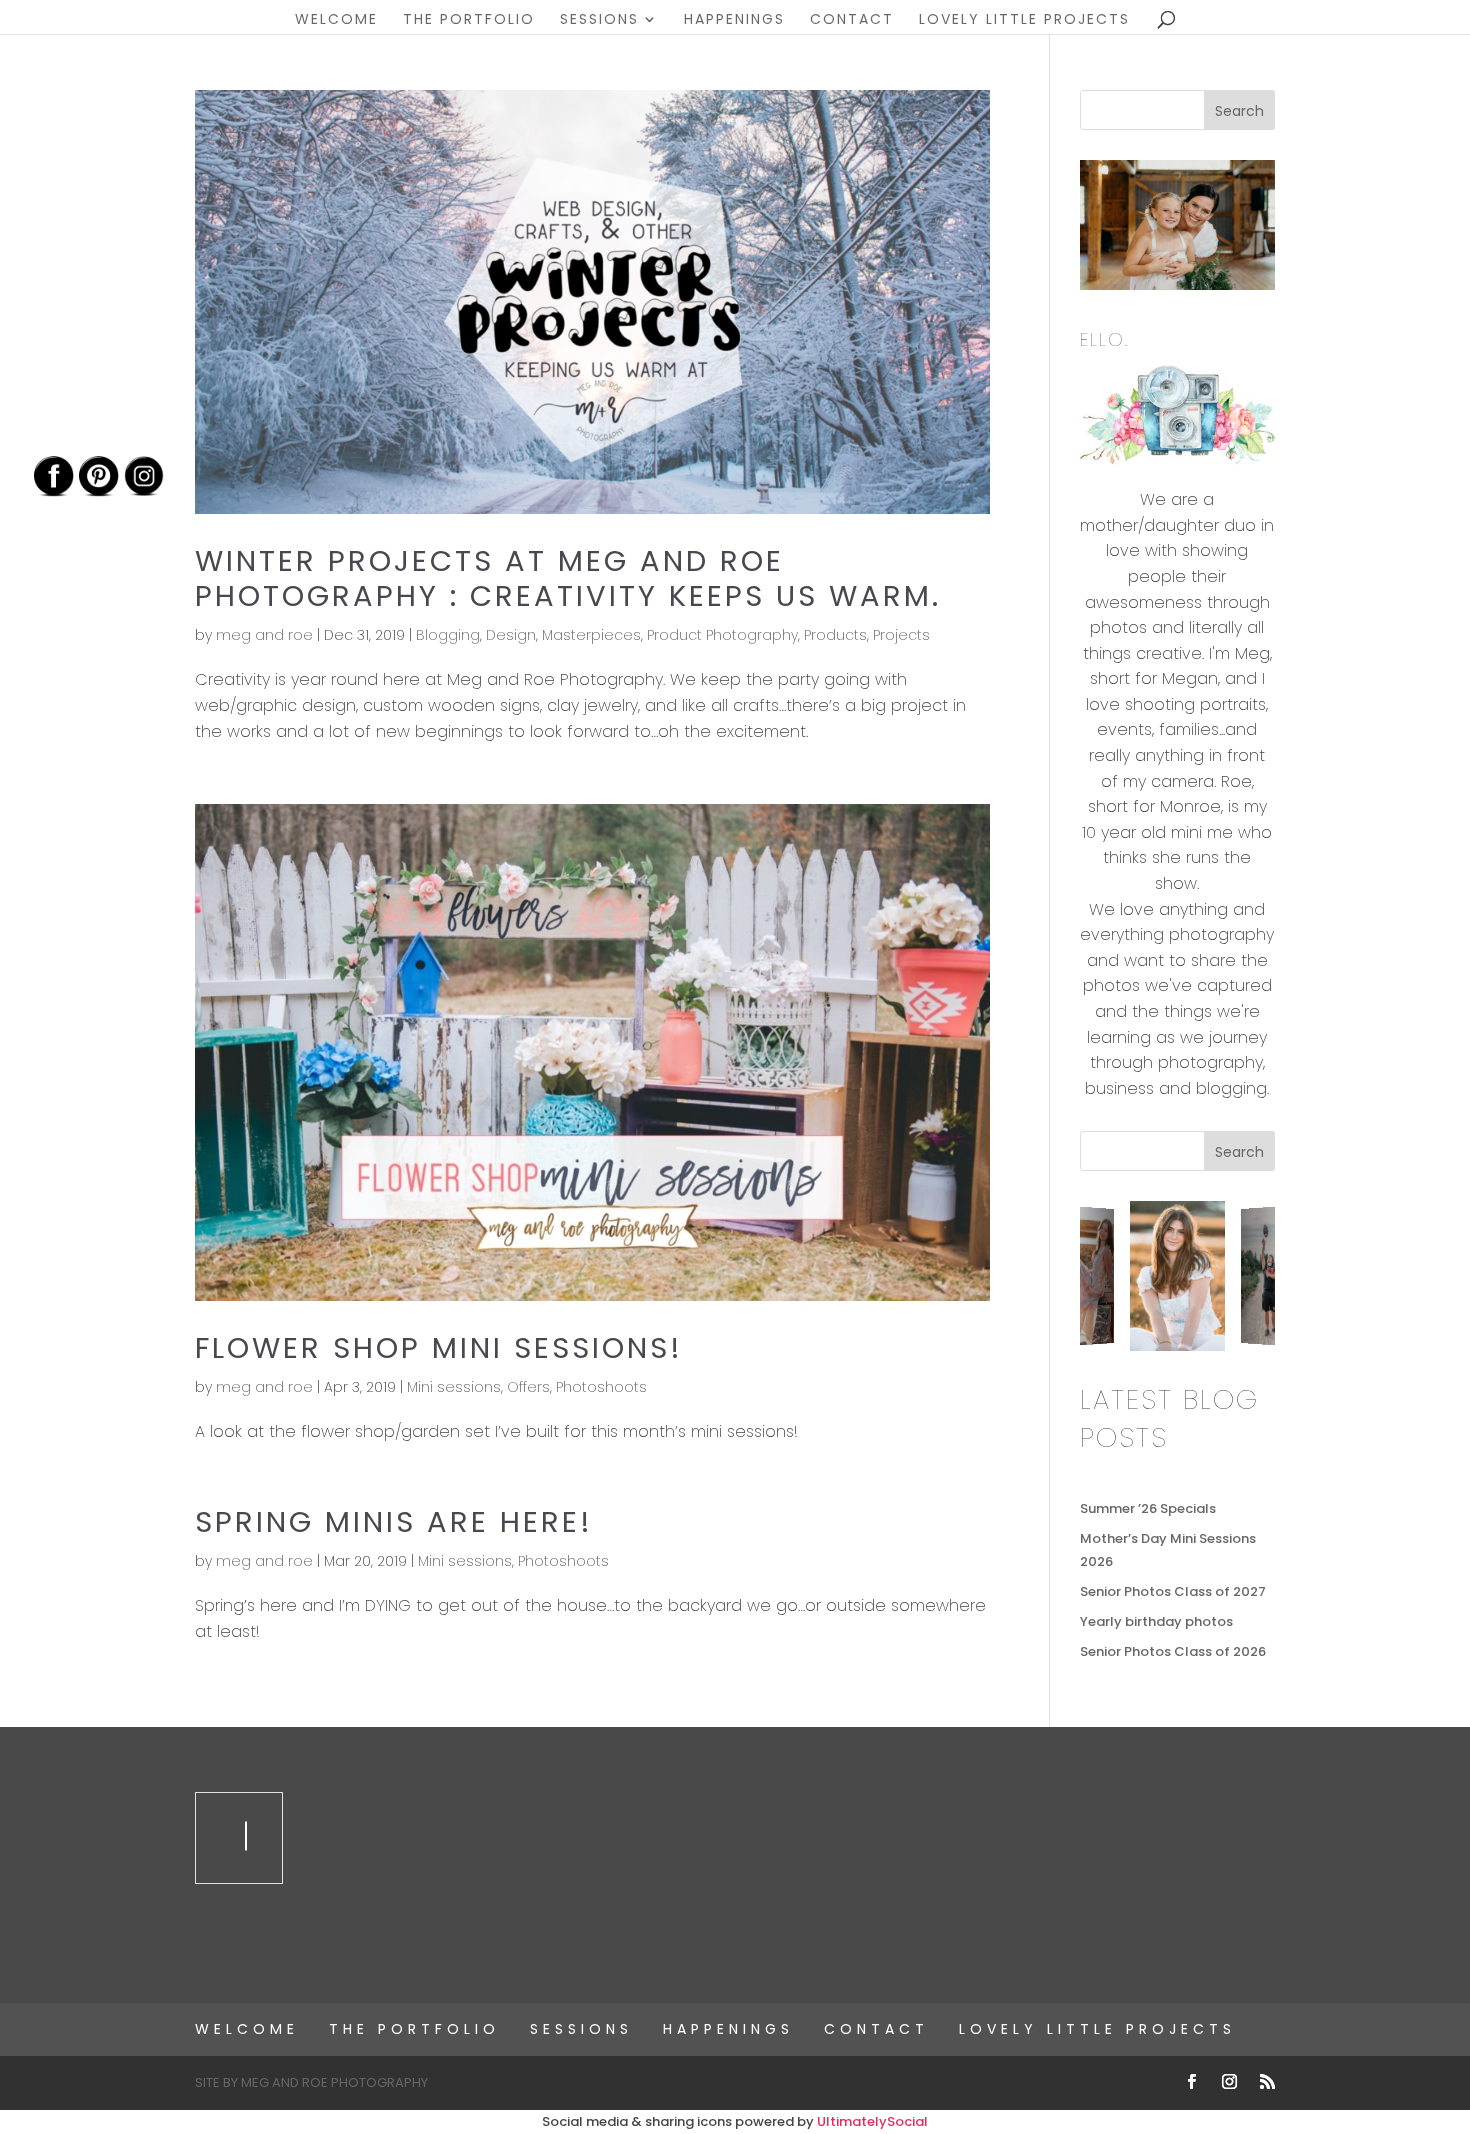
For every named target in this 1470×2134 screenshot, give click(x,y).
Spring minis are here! (394, 1522)
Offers (528, 1387)
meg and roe (264, 635)
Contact (852, 20)
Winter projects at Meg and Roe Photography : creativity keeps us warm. (568, 578)
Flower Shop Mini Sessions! (439, 1348)
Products (835, 635)
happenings (734, 20)
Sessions (599, 20)
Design (511, 635)
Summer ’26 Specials (1148, 1508)
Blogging (448, 635)
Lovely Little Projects (1024, 20)
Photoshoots (601, 1387)
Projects (901, 635)
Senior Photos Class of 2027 (1173, 1591)
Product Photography (722, 635)
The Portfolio (469, 20)
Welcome (336, 20)
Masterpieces (591, 635)
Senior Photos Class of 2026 (1173, 1651)
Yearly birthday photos (1156, 1621)
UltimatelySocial (872, 2121)
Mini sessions (454, 1387)
